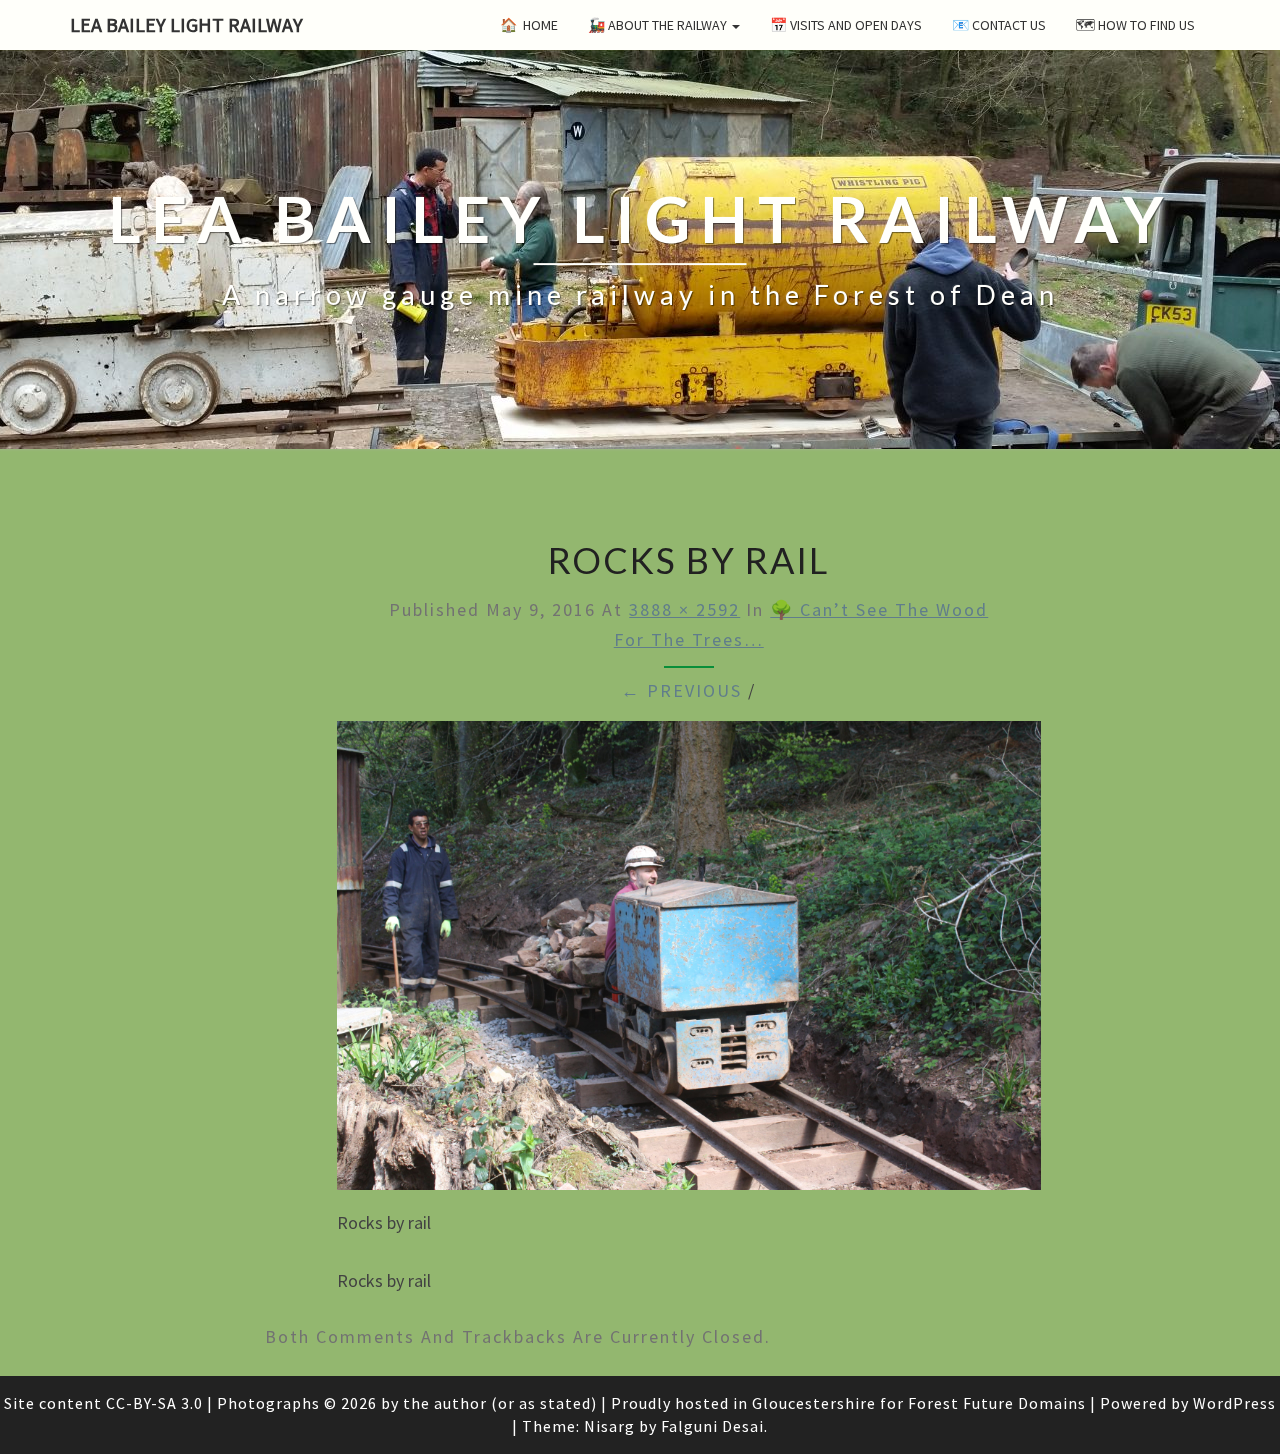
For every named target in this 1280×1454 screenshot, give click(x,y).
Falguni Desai (712, 1426)
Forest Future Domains (997, 1403)
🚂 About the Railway (659, 25)
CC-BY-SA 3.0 (154, 1403)
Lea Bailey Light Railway (186, 24)
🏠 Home (529, 25)
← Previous (681, 690)
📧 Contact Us (999, 25)
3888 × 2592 (684, 609)
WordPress (1234, 1403)
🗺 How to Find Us (1135, 25)
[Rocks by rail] (689, 962)
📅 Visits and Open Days (846, 25)
